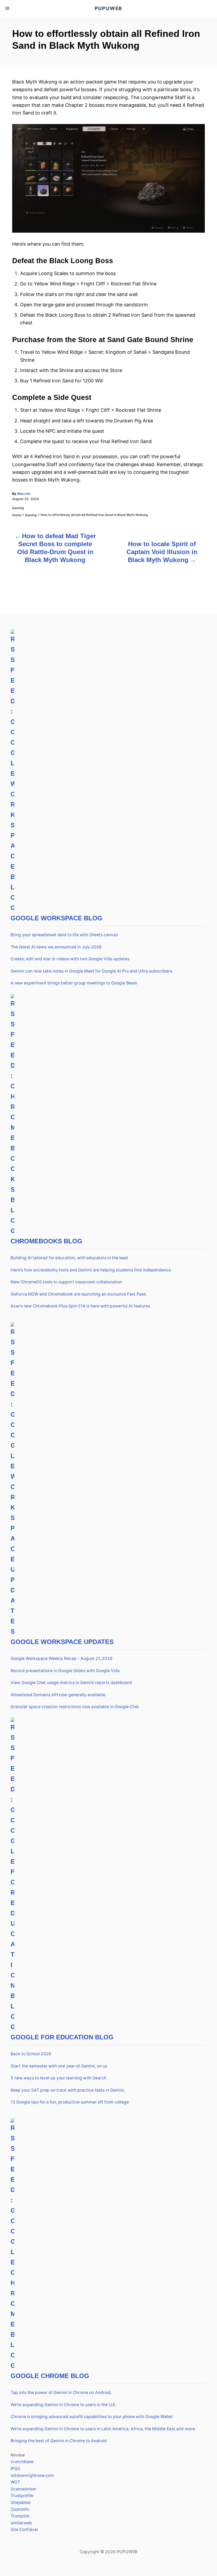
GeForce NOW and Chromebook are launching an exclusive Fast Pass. (79, 1294)
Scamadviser (23, 2489)
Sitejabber (21, 2502)
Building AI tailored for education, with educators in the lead (69, 1258)
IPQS (15, 2469)
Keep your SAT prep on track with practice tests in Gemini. (68, 2090)
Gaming (18, 508)
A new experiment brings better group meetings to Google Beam (74, 983)
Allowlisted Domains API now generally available (58, 1695)
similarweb (21, 2523)
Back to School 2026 (31, 2054)
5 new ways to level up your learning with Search (58, 2078)
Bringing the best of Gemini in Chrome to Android (59, 2441)
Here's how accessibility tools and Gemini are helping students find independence (91, 1270)
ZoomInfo (20, 2509)
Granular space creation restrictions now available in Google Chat (75, 1707)
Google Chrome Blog (50, 2376)
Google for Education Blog (62, 2037)
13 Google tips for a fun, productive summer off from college (70, 2102)
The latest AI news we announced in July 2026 (56, 947)
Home (17, 515)
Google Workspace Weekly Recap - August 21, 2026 (62, 1658)
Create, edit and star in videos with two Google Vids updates (70, 959)
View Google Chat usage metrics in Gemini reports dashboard (71, 1683)
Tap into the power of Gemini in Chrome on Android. (61, 2392)
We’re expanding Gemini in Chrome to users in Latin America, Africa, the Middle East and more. (103, 2429)
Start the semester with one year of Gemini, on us (59, 2066)
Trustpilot (20, 2516)
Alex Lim (24, 494)
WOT (15, 2482)
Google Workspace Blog (56, 918)
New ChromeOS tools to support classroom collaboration (66, 1282)
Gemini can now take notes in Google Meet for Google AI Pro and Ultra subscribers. (92, 971)
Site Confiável (24, 2529)
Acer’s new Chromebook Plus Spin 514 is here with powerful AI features (80, 1306)
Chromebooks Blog (46, 1241)
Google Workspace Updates (62, 1642)
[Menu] (8, 8)
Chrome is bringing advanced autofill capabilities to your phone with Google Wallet (92, 2417)
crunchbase (22, 2462)
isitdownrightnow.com (32, 2475)
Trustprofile (22, 2496)
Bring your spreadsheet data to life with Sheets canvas (64, 935)
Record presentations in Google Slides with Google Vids (65, 1671)
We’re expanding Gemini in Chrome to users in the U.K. (64, 2405)
